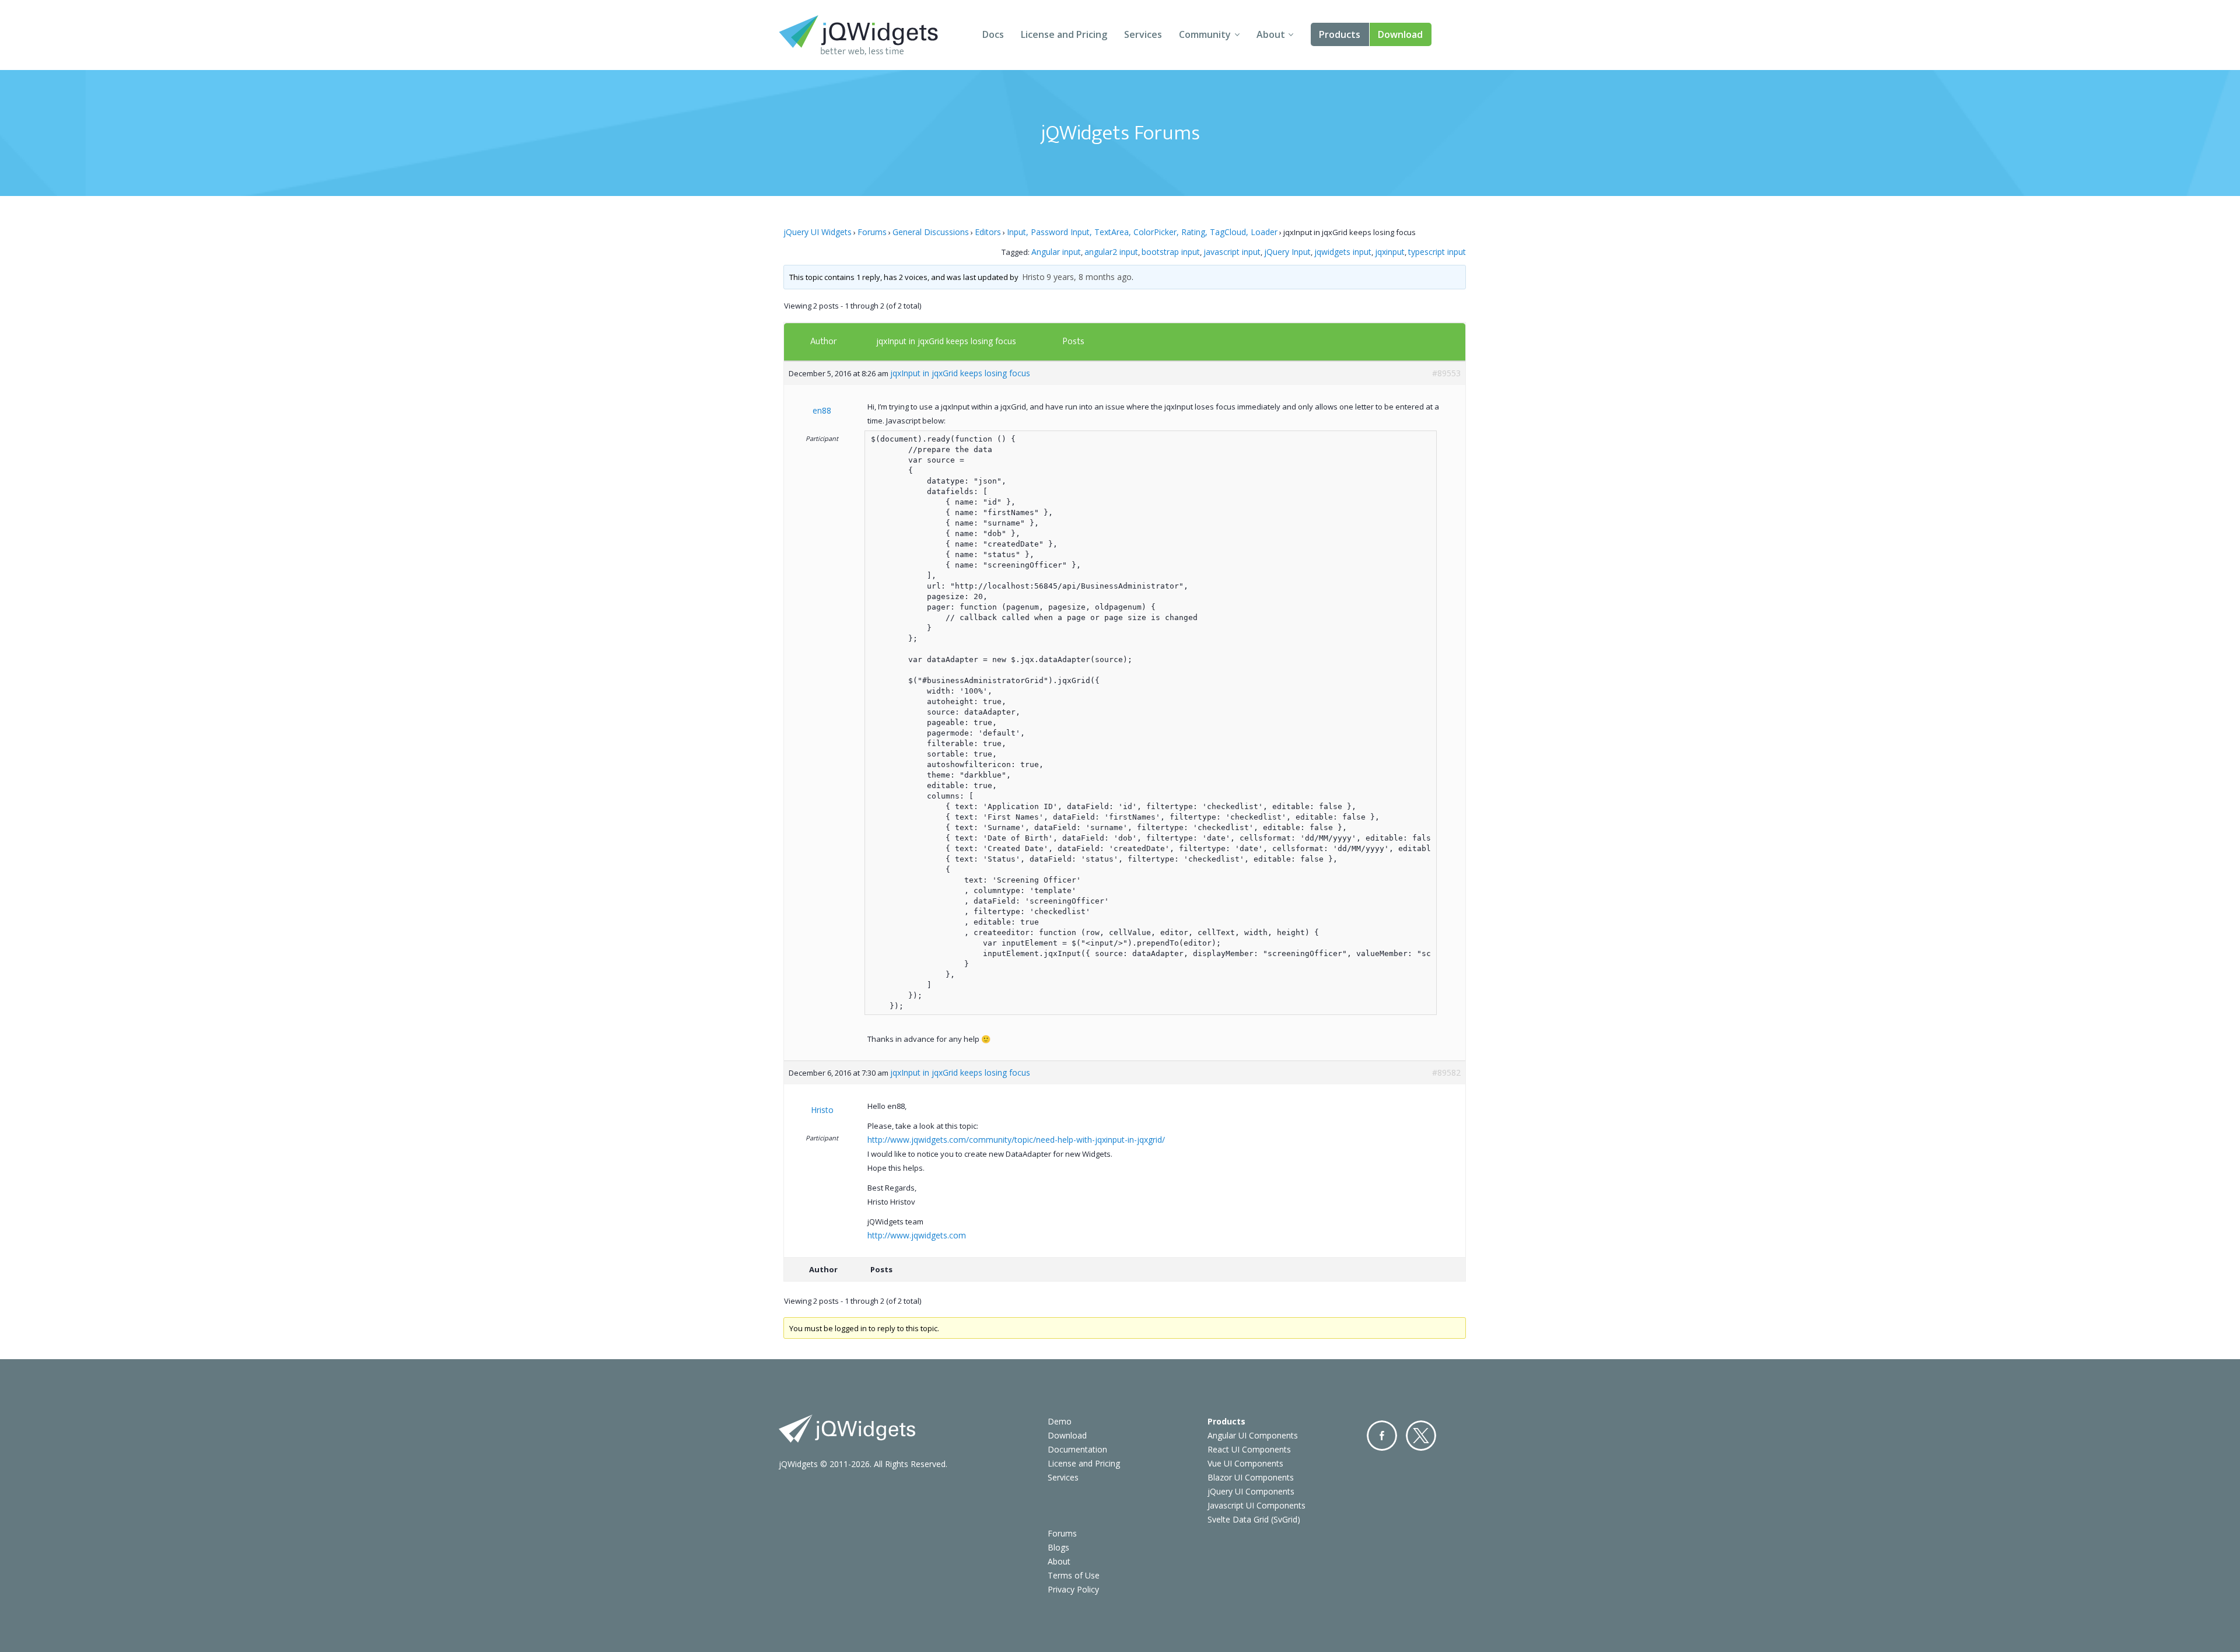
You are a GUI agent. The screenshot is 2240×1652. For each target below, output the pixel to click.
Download (1400, 34)
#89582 (1446, 1072)
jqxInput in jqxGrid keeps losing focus (946, 341)
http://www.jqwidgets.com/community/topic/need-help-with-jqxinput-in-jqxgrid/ (1016, 1140)
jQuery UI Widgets (818, 232)
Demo (1060, 1421)
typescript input (1437, 252)
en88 (822, 410)
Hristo (1033, 277)
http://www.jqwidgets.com (917, 1235)
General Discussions (931, 232)
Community (1205, 34)
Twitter (1421, 1436)
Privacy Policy (1073, 1589)
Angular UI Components (1253, 1435)
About (1271, 34)
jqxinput (1390, 252)
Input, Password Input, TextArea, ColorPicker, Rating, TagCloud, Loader (1142, 232)
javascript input (1232, 252)
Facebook (1382, 1436)
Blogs (1058, 1547)
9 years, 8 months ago (1089, 277)
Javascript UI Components (1256, 1505)
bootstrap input (1171, 252)
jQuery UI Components (1251, 1491)
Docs (993, 34)
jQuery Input (1287, 252)
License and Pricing (1064, 34)
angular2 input (1111, 252)
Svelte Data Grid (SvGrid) (1254, 1519)
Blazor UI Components (1251, 1477)
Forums (872, 232)
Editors (988, 232)
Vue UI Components (1245, 1463)
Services (1143, 34)
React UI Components (1249, 1449)
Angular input (1056, 252)
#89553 (1446, 373)
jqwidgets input (1343, 252)
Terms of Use (1074, 1575)
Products (1340, 34)
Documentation (1077, 1449)
